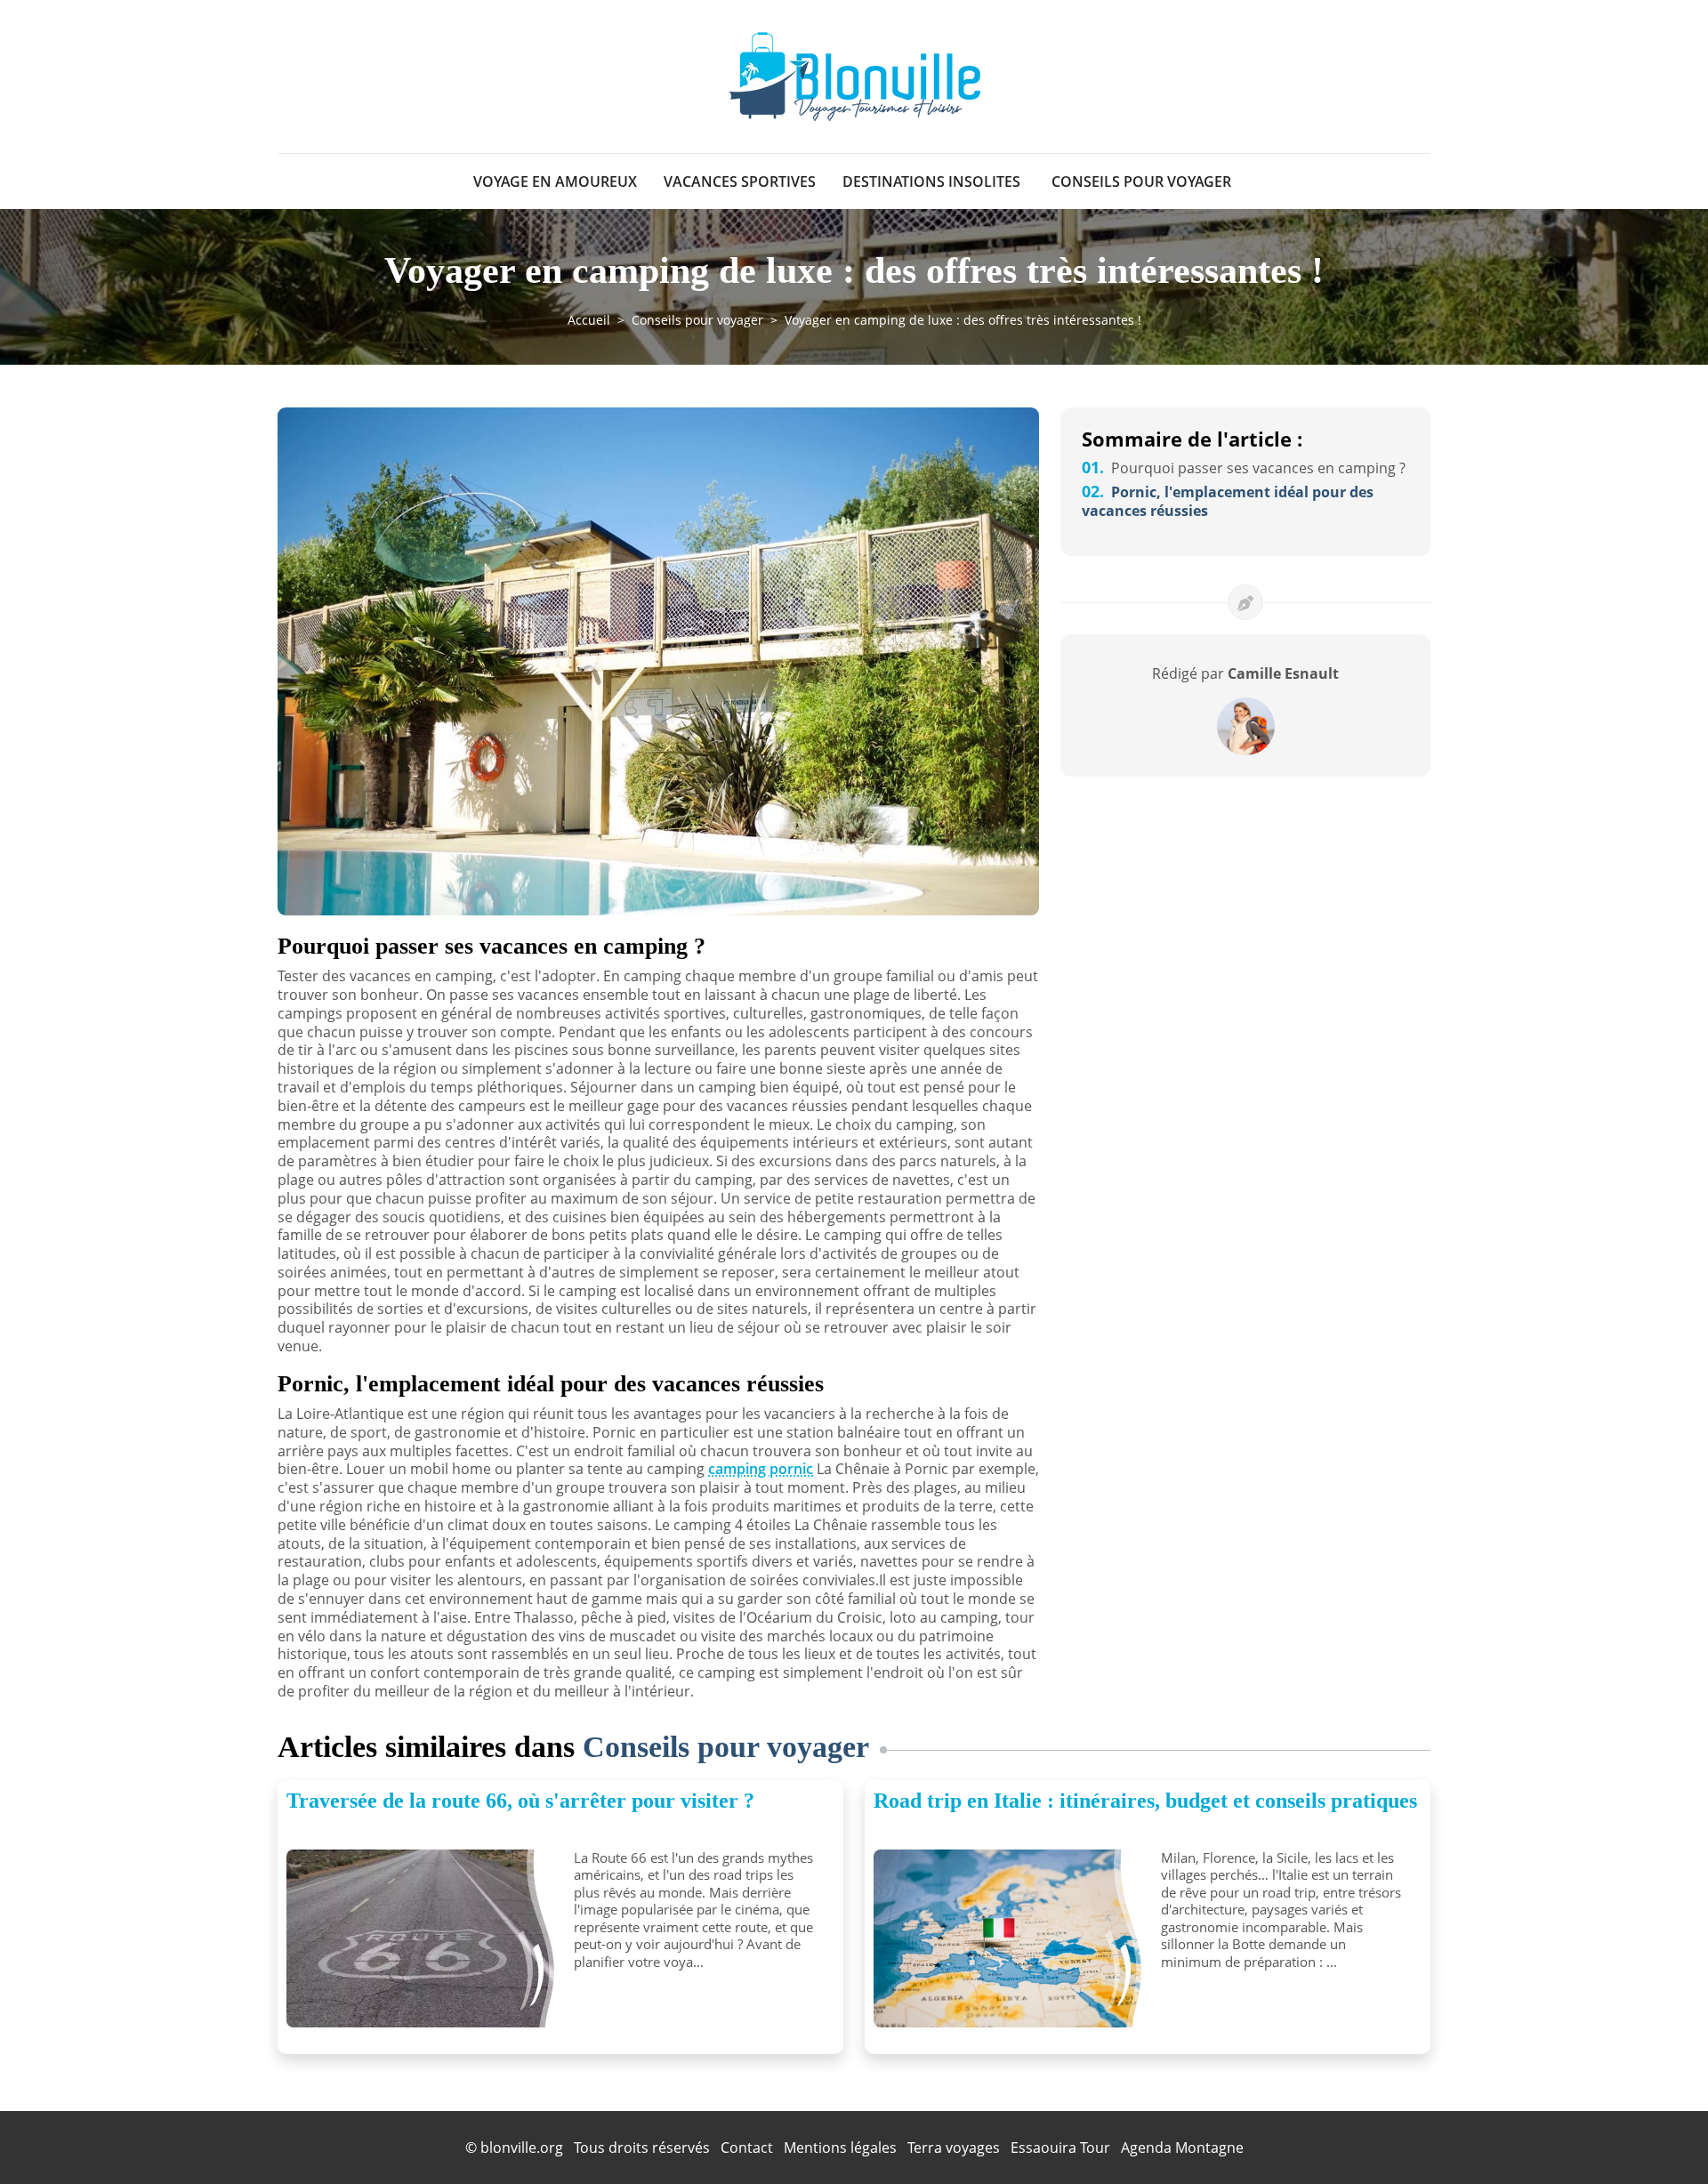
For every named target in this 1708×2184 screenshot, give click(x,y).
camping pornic (761, 1469)
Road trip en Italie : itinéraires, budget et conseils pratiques (1145, 1801)
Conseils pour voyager (1141, 181)
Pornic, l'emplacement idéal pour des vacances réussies (1228, 501)
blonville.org (522, 2148)
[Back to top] (1659, 2135)
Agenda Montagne (1182, 2148)
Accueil (589, 320)
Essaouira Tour (1060, 2148)
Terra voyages (954, 2148)
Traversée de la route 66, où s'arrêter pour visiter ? (520, 1801)
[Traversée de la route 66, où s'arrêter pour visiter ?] (423, 1938)
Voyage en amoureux (555, 181)
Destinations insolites (931, 181)
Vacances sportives (740, 181)
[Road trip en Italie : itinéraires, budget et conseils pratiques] (1011, 1938)
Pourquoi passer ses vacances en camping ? (1244, 468)
